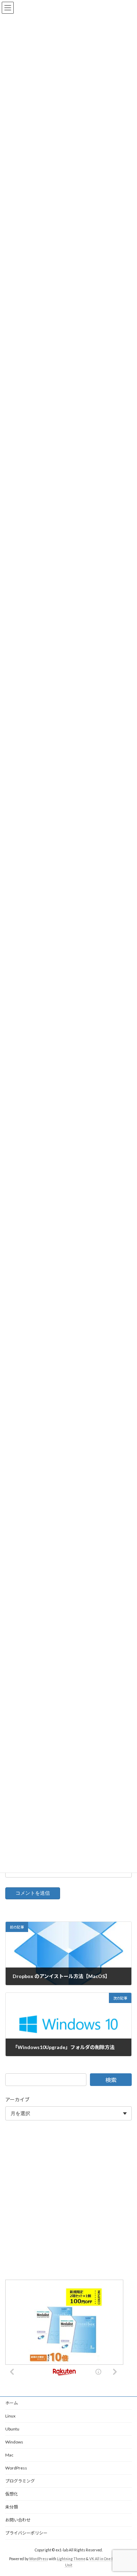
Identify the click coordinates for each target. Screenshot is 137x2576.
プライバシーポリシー (26, 2533)
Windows (14, 2442)
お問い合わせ (18, 2520)
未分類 (12, 2507)
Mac (9, 2455)
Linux (10, 2416)
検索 (111, 2080)
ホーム (12, 2403)
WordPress (16, 2468)
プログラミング (20, 2481)
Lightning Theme (71, 2559)
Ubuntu (12, 2429)
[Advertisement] (68, 2201)
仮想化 (12, 2494)
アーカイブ (17, 2100)
